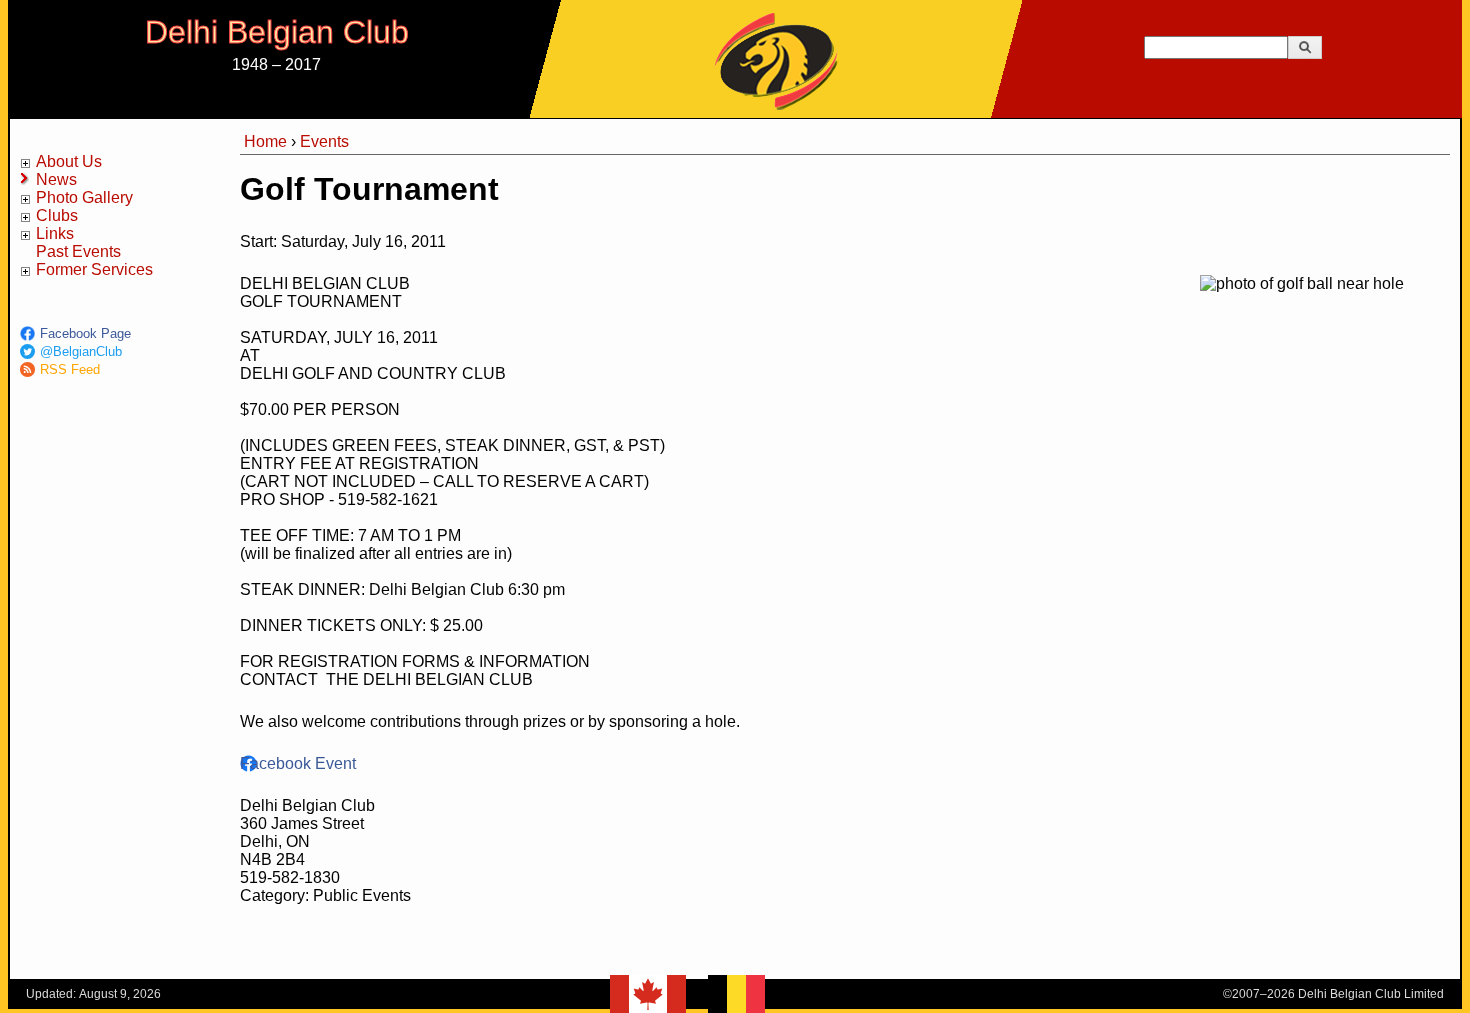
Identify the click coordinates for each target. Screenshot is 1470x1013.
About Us (69, 161)
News (56, 179)
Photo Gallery (84, 197)
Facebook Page (85, 333)
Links (55, 233)
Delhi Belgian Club (277, 32)
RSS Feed (70, 369)
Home (265, 141)
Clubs (57, 215)
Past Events (78, 251)
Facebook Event (298, 763)
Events (324, 141)
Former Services (94, 269)
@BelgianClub (81, 351)
